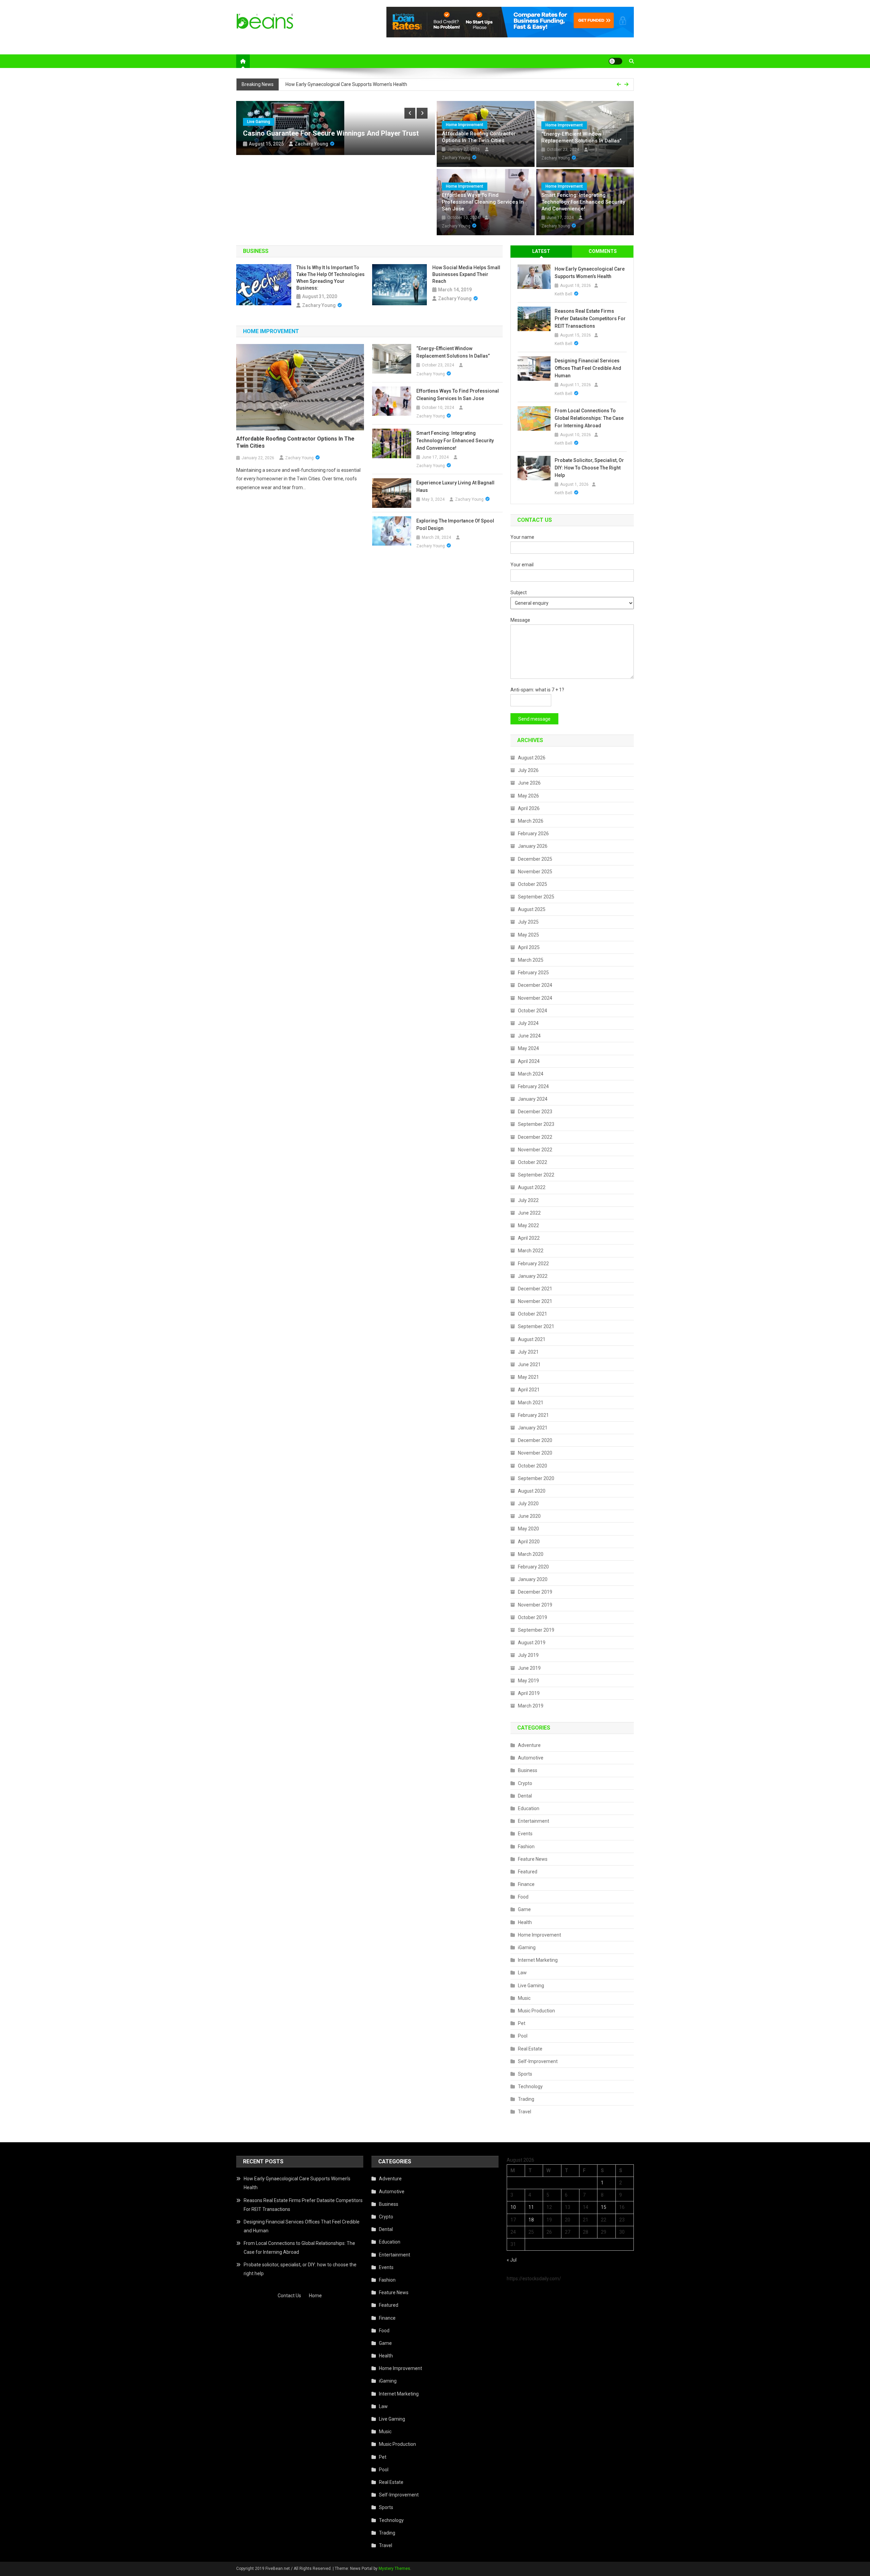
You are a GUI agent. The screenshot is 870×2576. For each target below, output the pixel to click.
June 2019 (529, 1668)
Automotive (531, 1758)
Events (525, 1834)
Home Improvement (465, 125)
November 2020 (535, 1453)
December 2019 (535, 1592)
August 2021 (532, 1339)
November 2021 (535, 1301)
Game (524, 1909)
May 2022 (528, 1225)
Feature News (533, 1859)
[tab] (541, 251)
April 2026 (529, 808)
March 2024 (531, 1074)
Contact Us (289, 2296)
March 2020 (531, 1554)
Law (522, 1973)
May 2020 (528, 1529)
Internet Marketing (538, 1960)
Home (315, 2296)
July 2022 (528, 1200)
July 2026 (528, 770)
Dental (525, 1796)
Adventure (529, 1745)
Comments (603, 251)
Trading (526, 2099)
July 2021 (528, 1352)
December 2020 (535, 1440)
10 (513, 2207)
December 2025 (535, 859)
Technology (530, 2086)
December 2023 (535, 1112)
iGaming (527, 1947)
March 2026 (531, 821)
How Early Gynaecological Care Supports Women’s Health (590, 273)
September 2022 (536, 1175)
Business (528, 1770)
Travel (525, 2112)
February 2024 (533, 1086)
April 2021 (529, 1390)
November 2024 (535, 998)
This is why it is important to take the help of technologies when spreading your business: (330, 278)
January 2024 (533, 1099)
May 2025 (528, 935)
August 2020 (532, 1491)
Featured (528, 1872)
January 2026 (533, 846)
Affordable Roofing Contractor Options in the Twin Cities (479, 137)
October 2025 (533, 884)
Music (524, 1998)
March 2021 (531, 1403)
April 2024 (529, 1061)
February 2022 (533, 1264)
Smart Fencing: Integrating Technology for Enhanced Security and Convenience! (583, 202)
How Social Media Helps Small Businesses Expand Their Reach (466, 274)
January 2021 (533, 1428)
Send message (534, 719)
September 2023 (536, 1124)
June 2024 (529, 1036)
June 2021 (529, 1364)
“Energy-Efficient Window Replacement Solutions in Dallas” (581, 137)
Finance (526, 1884)
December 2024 (535, 985)
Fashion (526, 1847)
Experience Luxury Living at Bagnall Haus (455, 486)
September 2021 (536, 1326)
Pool (523, 2036)
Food (523, 1897)
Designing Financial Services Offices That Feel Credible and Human (588, 368)
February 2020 (533, 1567)
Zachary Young (311, 144)
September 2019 (536, 1630)
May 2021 (528, 1377)
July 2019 (528, 1655)
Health (525, 1922)
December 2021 (535, 1289)
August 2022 (532, 1187)
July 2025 (528, 922)
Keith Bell (563, 294)
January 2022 (533, 1276)
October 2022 (533, 1162)
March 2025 (531, 960)
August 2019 (532, 1643)
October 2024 (533, 1011)
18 (531, 2220)
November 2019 (535, 1605)
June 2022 (529, 1213)
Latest (541, 251)
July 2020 (528, 1504)
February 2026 (533, 834)
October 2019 (533, 1617)
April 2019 (529, 1693)
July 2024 (528, 1023)
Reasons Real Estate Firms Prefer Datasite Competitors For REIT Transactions (369, 87)
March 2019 (531, 1706)
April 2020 (529, 1542)
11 (531, 2207)
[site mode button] (615, 61)
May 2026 (528, 796)
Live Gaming (259, 122)
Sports (525, 2074)
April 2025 (529, 947)
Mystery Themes (394, 2569)
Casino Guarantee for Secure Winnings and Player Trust (331, 133)
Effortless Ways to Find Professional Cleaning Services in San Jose (483, 202)
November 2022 (535, 1150)
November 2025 (535, 872)
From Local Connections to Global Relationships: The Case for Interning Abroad (589, 418)
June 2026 (529, 783)
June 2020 (529, 1516)
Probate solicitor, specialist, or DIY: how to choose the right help (589, 468)
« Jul (512, 2260)
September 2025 (536, 897)
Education (529, 1808)
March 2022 (531, 1251)
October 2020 (533, 1466)
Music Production (536, 2011)
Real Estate (530, 2049)
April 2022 (529, 1238)
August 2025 (532, 909)
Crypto (525, 1783)
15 (604, 2207)
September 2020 (536, 1478)
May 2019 (528, 1681)
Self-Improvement (538, 2061)
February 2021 (533, 1415)
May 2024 (528, 1048)
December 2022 (535, 1137)
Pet (522, 2023)
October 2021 (533, 1314)
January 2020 (533, 1579)
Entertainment (534, 1821)
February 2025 (533, 973)
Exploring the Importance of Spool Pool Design (455, 525)
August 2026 (532, 758)
